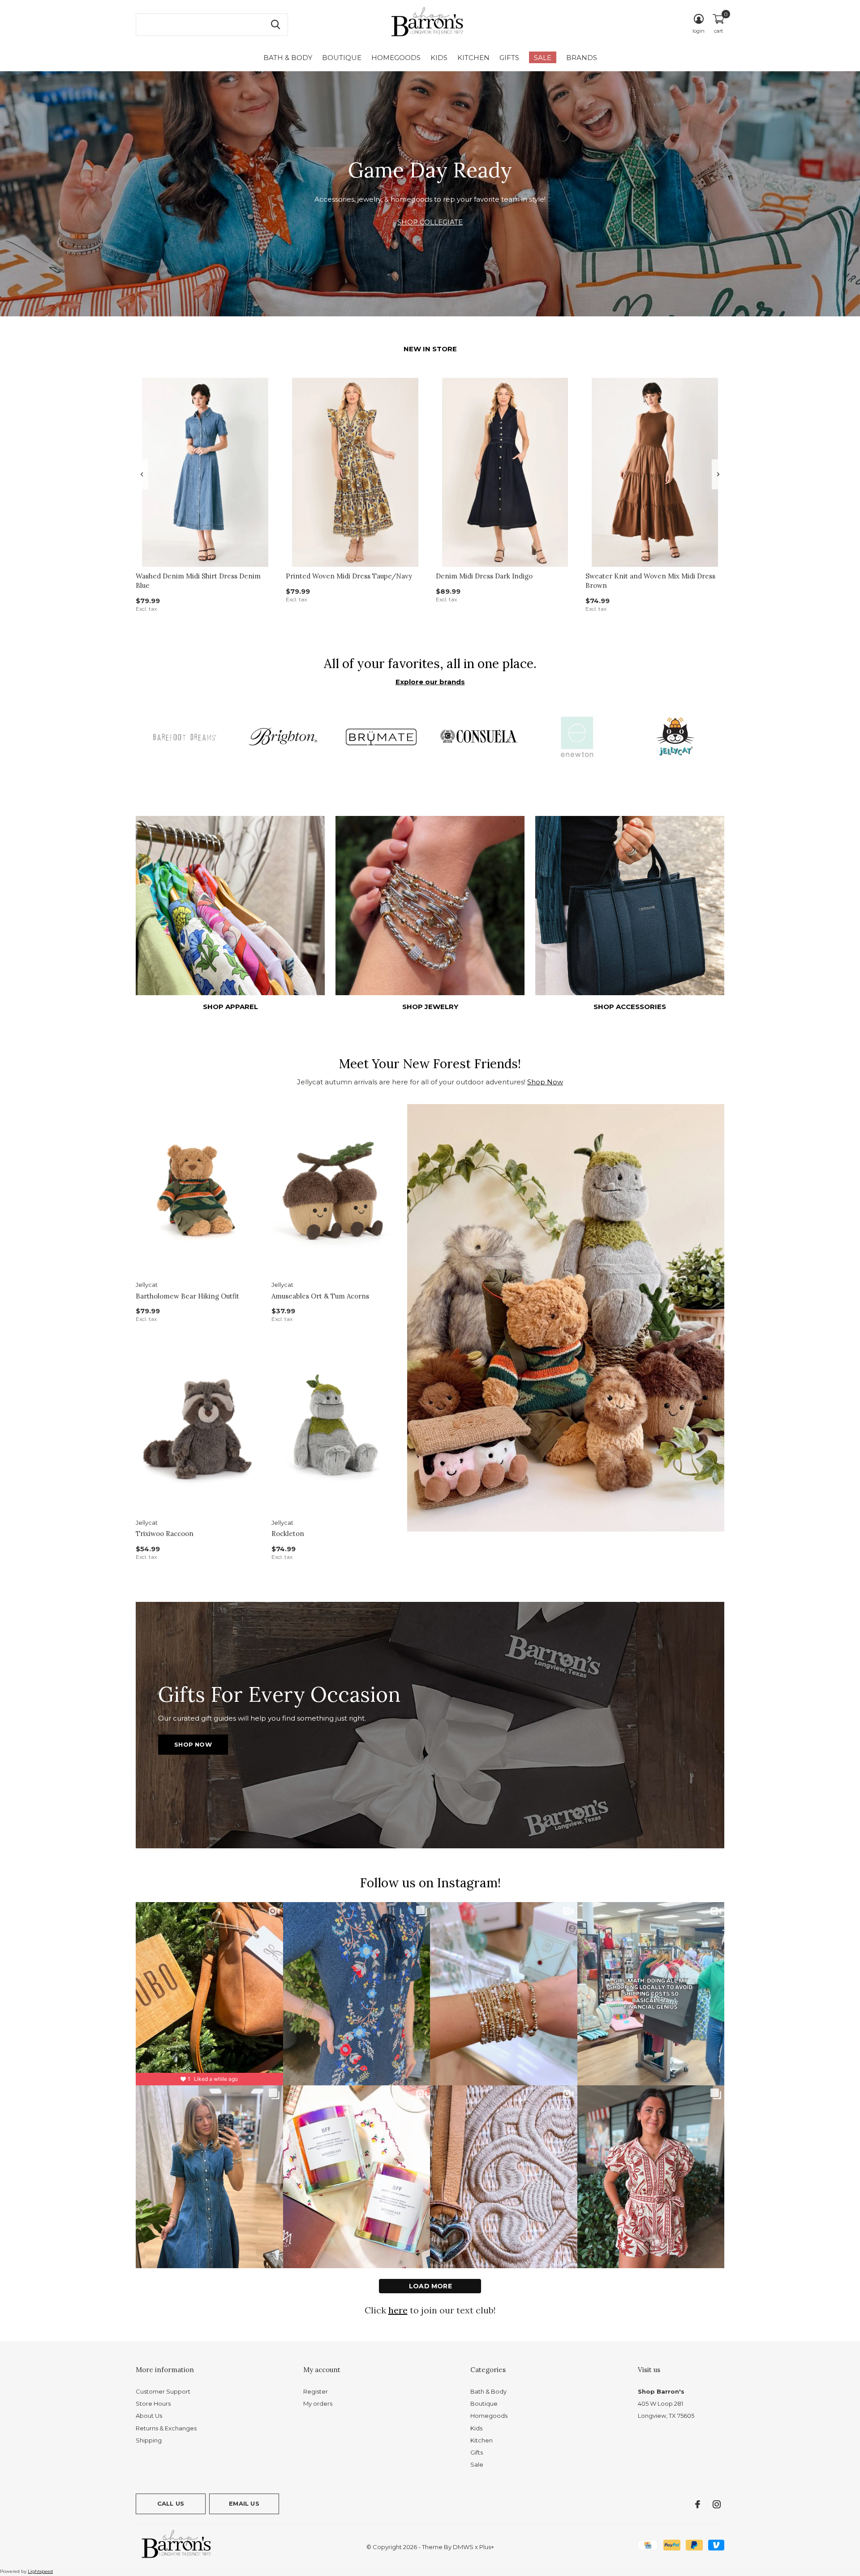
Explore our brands (430, 682)
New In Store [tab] (430, 349)
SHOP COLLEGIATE (430, 222)
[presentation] (142, 474)
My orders (318, 2403)
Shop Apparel (230, 1007)
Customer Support (163, 2391)
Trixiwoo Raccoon (165, 1534)
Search (275, 25)
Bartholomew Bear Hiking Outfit (187, 1296)
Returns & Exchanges (166, 2428)
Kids (439, 58)
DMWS (463, 2547)
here (398, 2310)
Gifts (509, 58)
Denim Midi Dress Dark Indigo (484, 576)
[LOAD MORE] (430, 2286)
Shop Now (545, 1082)
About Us (149, 2416)
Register (316, 2391)
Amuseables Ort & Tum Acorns (320, 1296)
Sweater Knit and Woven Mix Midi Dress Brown (650, 581)
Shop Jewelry (430, 1007)
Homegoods (396, 58)
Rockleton (288, 1534)
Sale (543, 58)
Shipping (149, 2440)
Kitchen (473, 58)
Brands (582, 58)
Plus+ (487, 2547)
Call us (171, 2503)
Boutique (342, 58)
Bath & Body (288, 58)
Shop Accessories (630, 1007)
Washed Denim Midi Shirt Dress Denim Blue (198, 581)
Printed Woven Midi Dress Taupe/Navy (349, 576)
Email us (244, 2503)
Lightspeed (40, 2571)
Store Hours (153, 2403)
